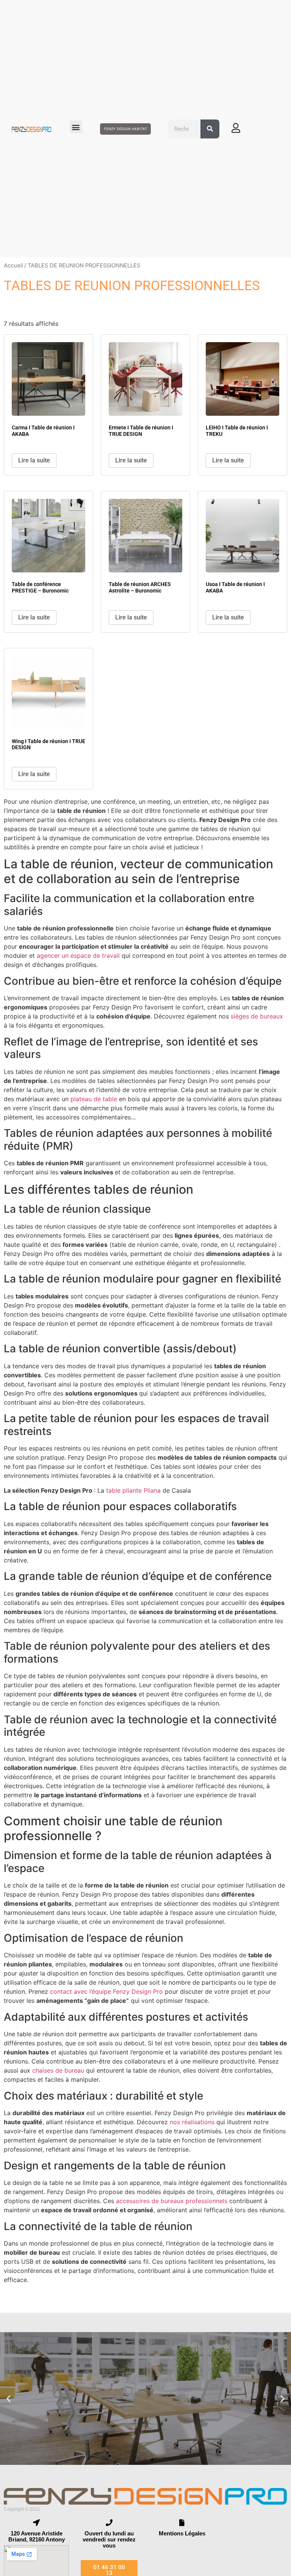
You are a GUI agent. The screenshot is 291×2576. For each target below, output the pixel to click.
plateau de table (94, 1099)
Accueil (13, 266)
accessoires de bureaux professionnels (172, 2201)
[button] (76, 127)
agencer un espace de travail (78, 956)
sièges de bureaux (257, 1016)
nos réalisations (192, 2122)
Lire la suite (34, 460)
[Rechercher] (210, 129)
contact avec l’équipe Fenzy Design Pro (106, 1991)
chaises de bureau (59, 2070)
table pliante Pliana (133, 1490)
